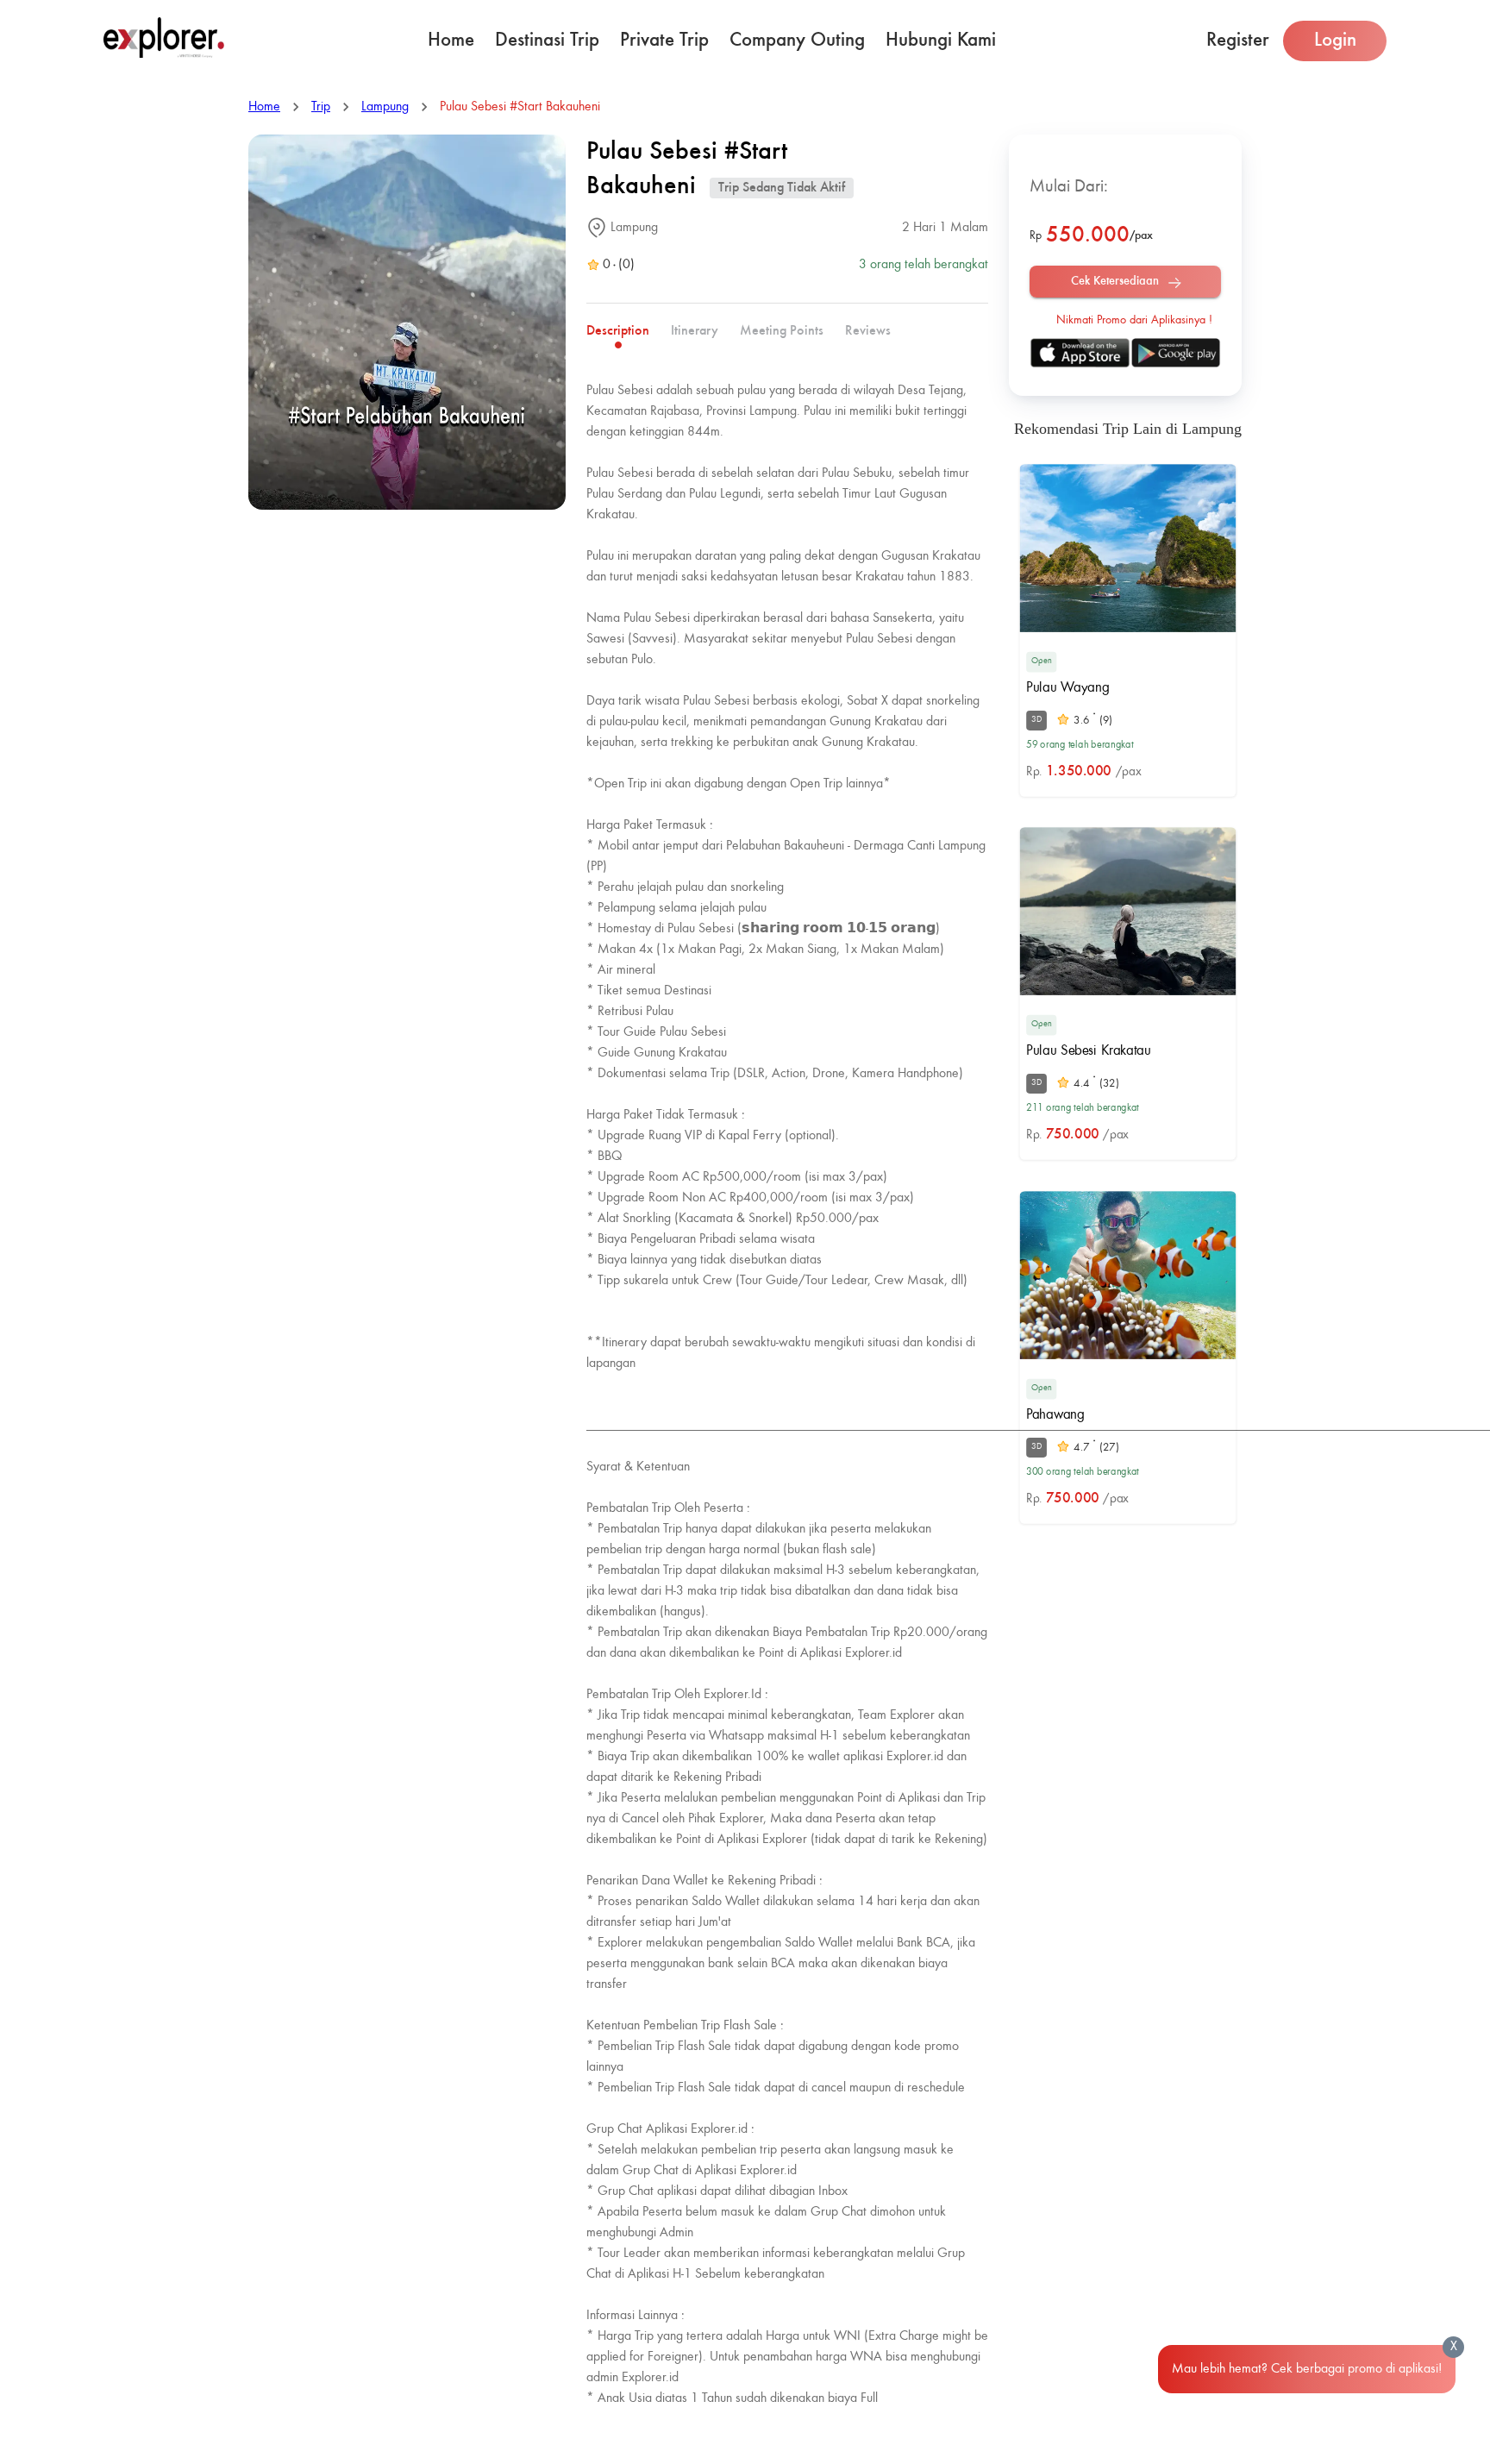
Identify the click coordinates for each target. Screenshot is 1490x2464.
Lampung (385, 107)
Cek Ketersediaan (1115, 281)
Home (451, 40)
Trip (321, 107)
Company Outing (797, 40)
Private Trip (664, 40)
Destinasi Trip (547, 40)
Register (1238, 40)
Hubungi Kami (941, 40)
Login (1335, 40)
